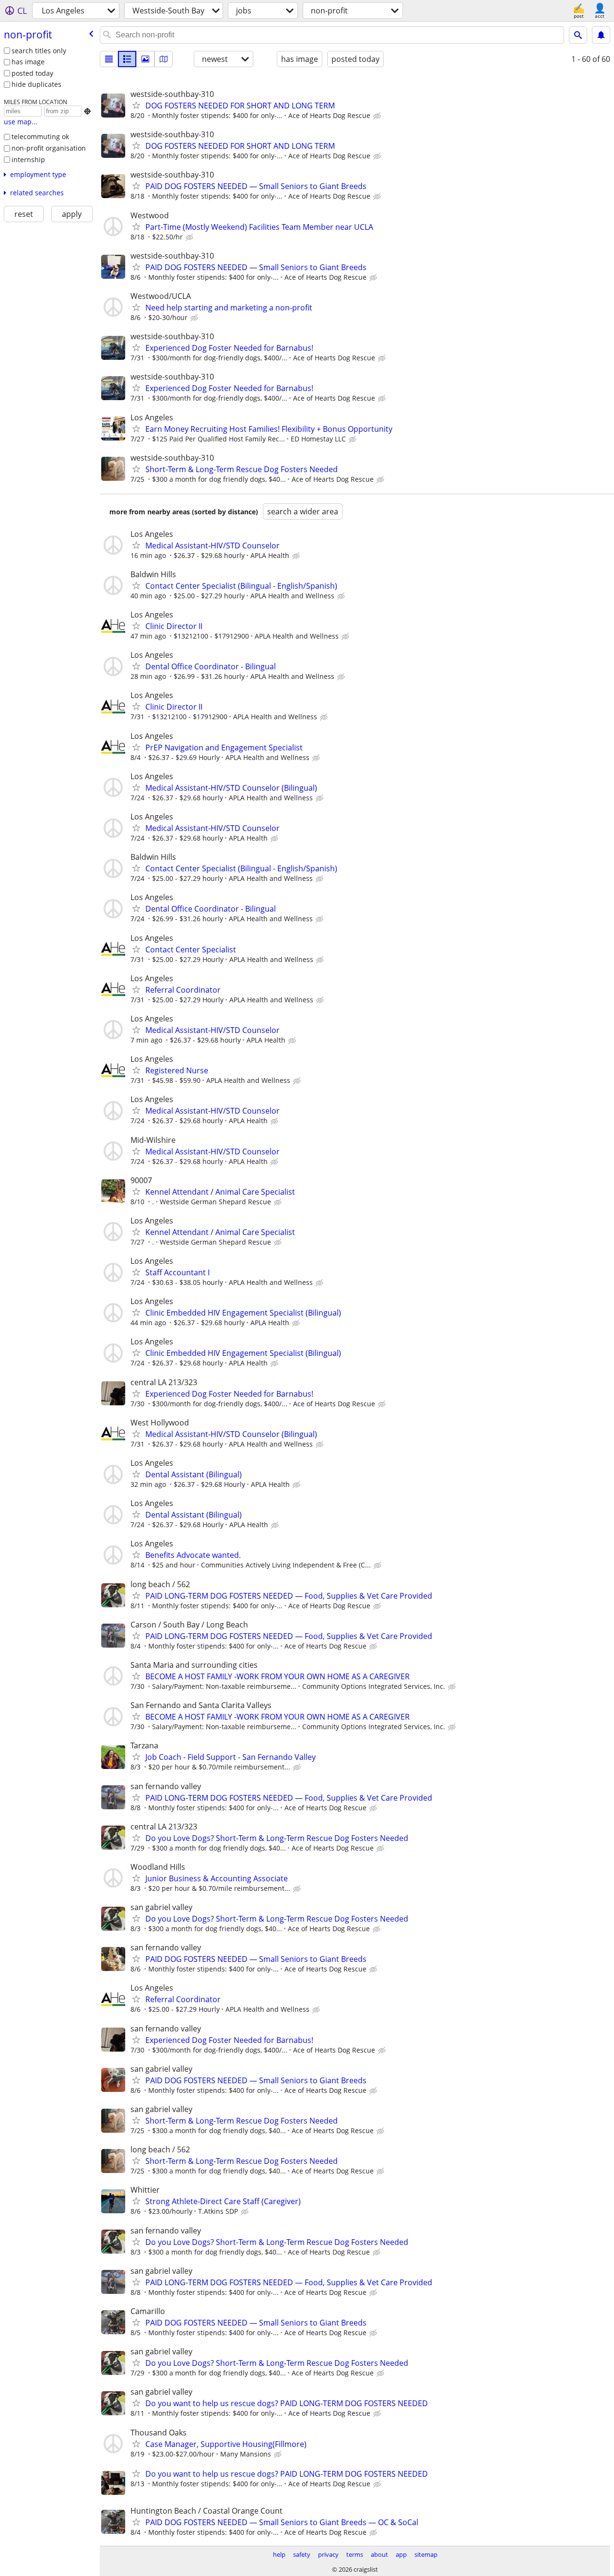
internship (28, 160)
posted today (32, 73)
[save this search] (601, 35)
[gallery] (145, 59)
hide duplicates (36, 84)
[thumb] (127, 59)
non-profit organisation (49, 148)
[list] (109, 59)
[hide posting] (378, 116)
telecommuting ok (40, 137)
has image (28, 62)
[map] (164, 59)
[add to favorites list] (136, 105)
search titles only (39, 51)
